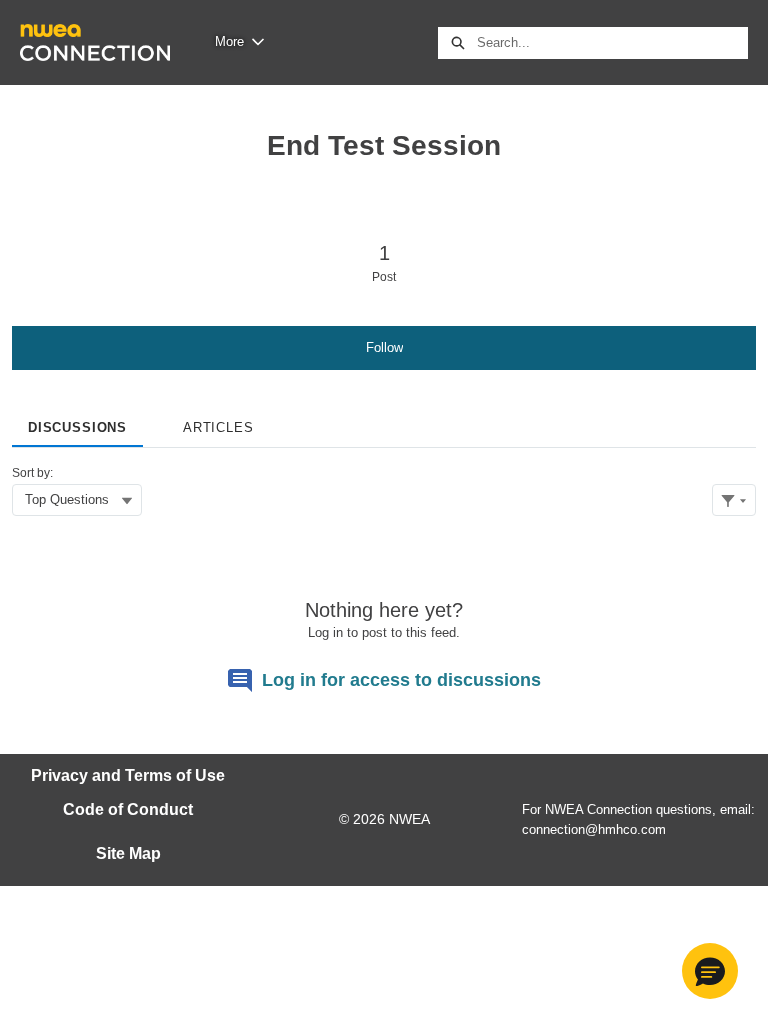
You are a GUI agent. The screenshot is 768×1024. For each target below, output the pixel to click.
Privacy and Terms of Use (128, 775)
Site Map (128, 853)
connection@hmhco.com (594, 829)
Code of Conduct (128, 809)
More (229, 41)
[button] (710, 971)
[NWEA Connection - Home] (95, 42)
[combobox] (612, 43)
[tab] (77, 421)
